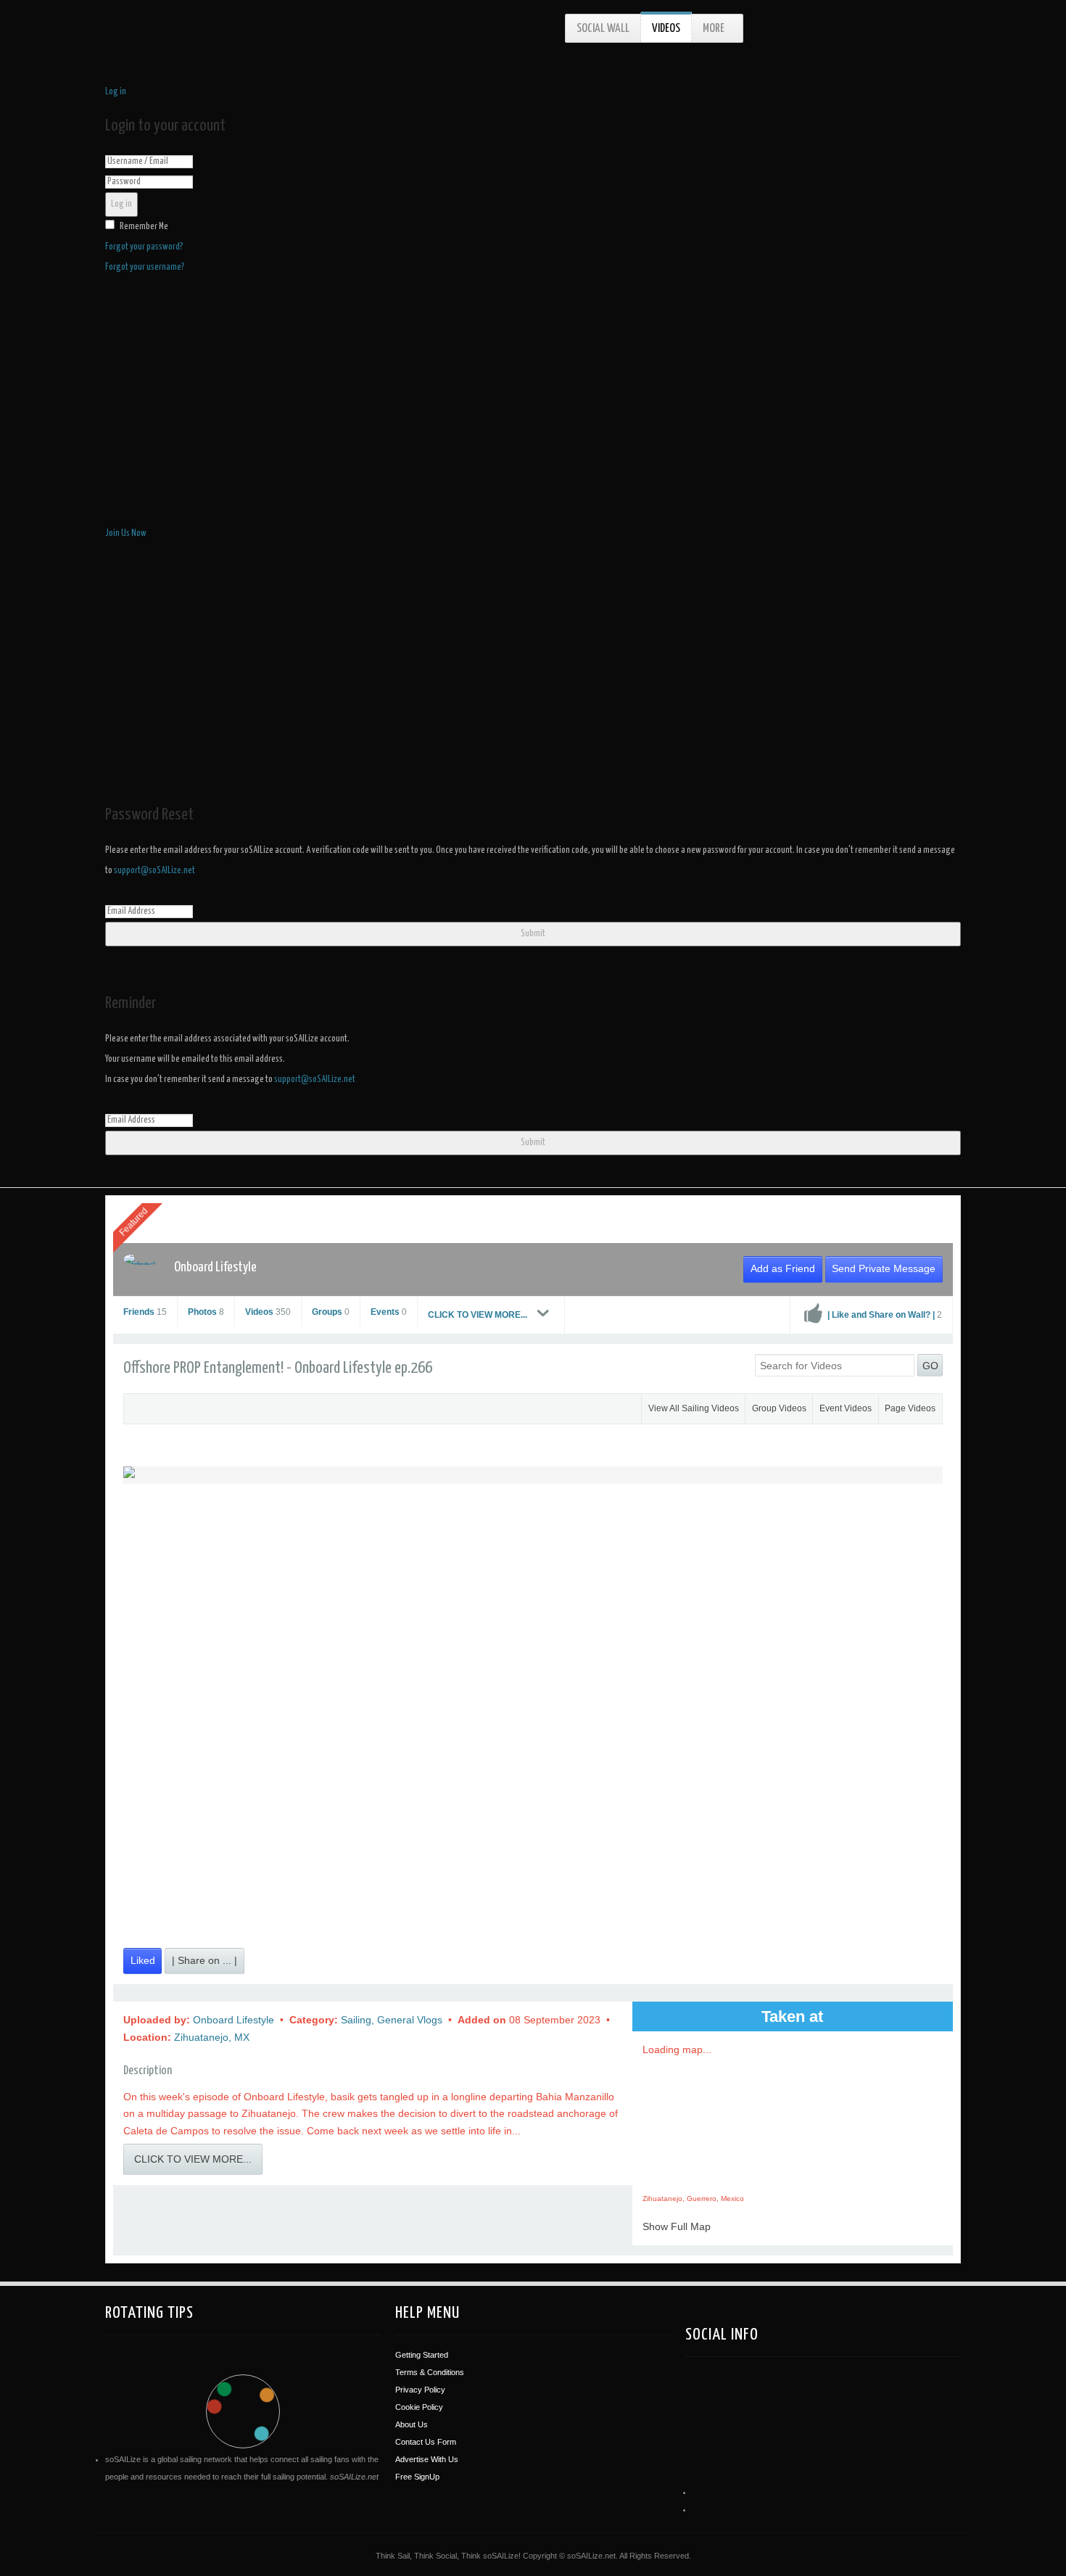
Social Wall (603, 29)
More (714, 29)
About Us (412, 2424)
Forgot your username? (145, 267)
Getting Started (422, 2355)
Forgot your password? (144, 247)
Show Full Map (677, 2226)
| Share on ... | (204, 1960)
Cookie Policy (419, 2407)
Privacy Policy (420, 2390)
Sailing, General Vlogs (393, 2020)
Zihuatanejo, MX (212, 2037)
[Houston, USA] (764, 2404)
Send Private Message (884, 1268)
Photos (206, 1312)
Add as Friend (783, 1268)
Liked (143, 1960)
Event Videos (846, 1408)
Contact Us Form (426, 2442)
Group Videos (779, 1408)
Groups (331, 1312)
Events (389, 1312)
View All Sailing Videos (694, 1408)
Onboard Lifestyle (215, 1267)
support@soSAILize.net (154, 871)
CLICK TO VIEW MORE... (479, 1315)
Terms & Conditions (430, 2372)
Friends (145, 1312)
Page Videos (910, 1408)
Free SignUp (417, 2477)
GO (930, 1366)
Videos (666, 29)
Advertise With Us (427, 2459)
